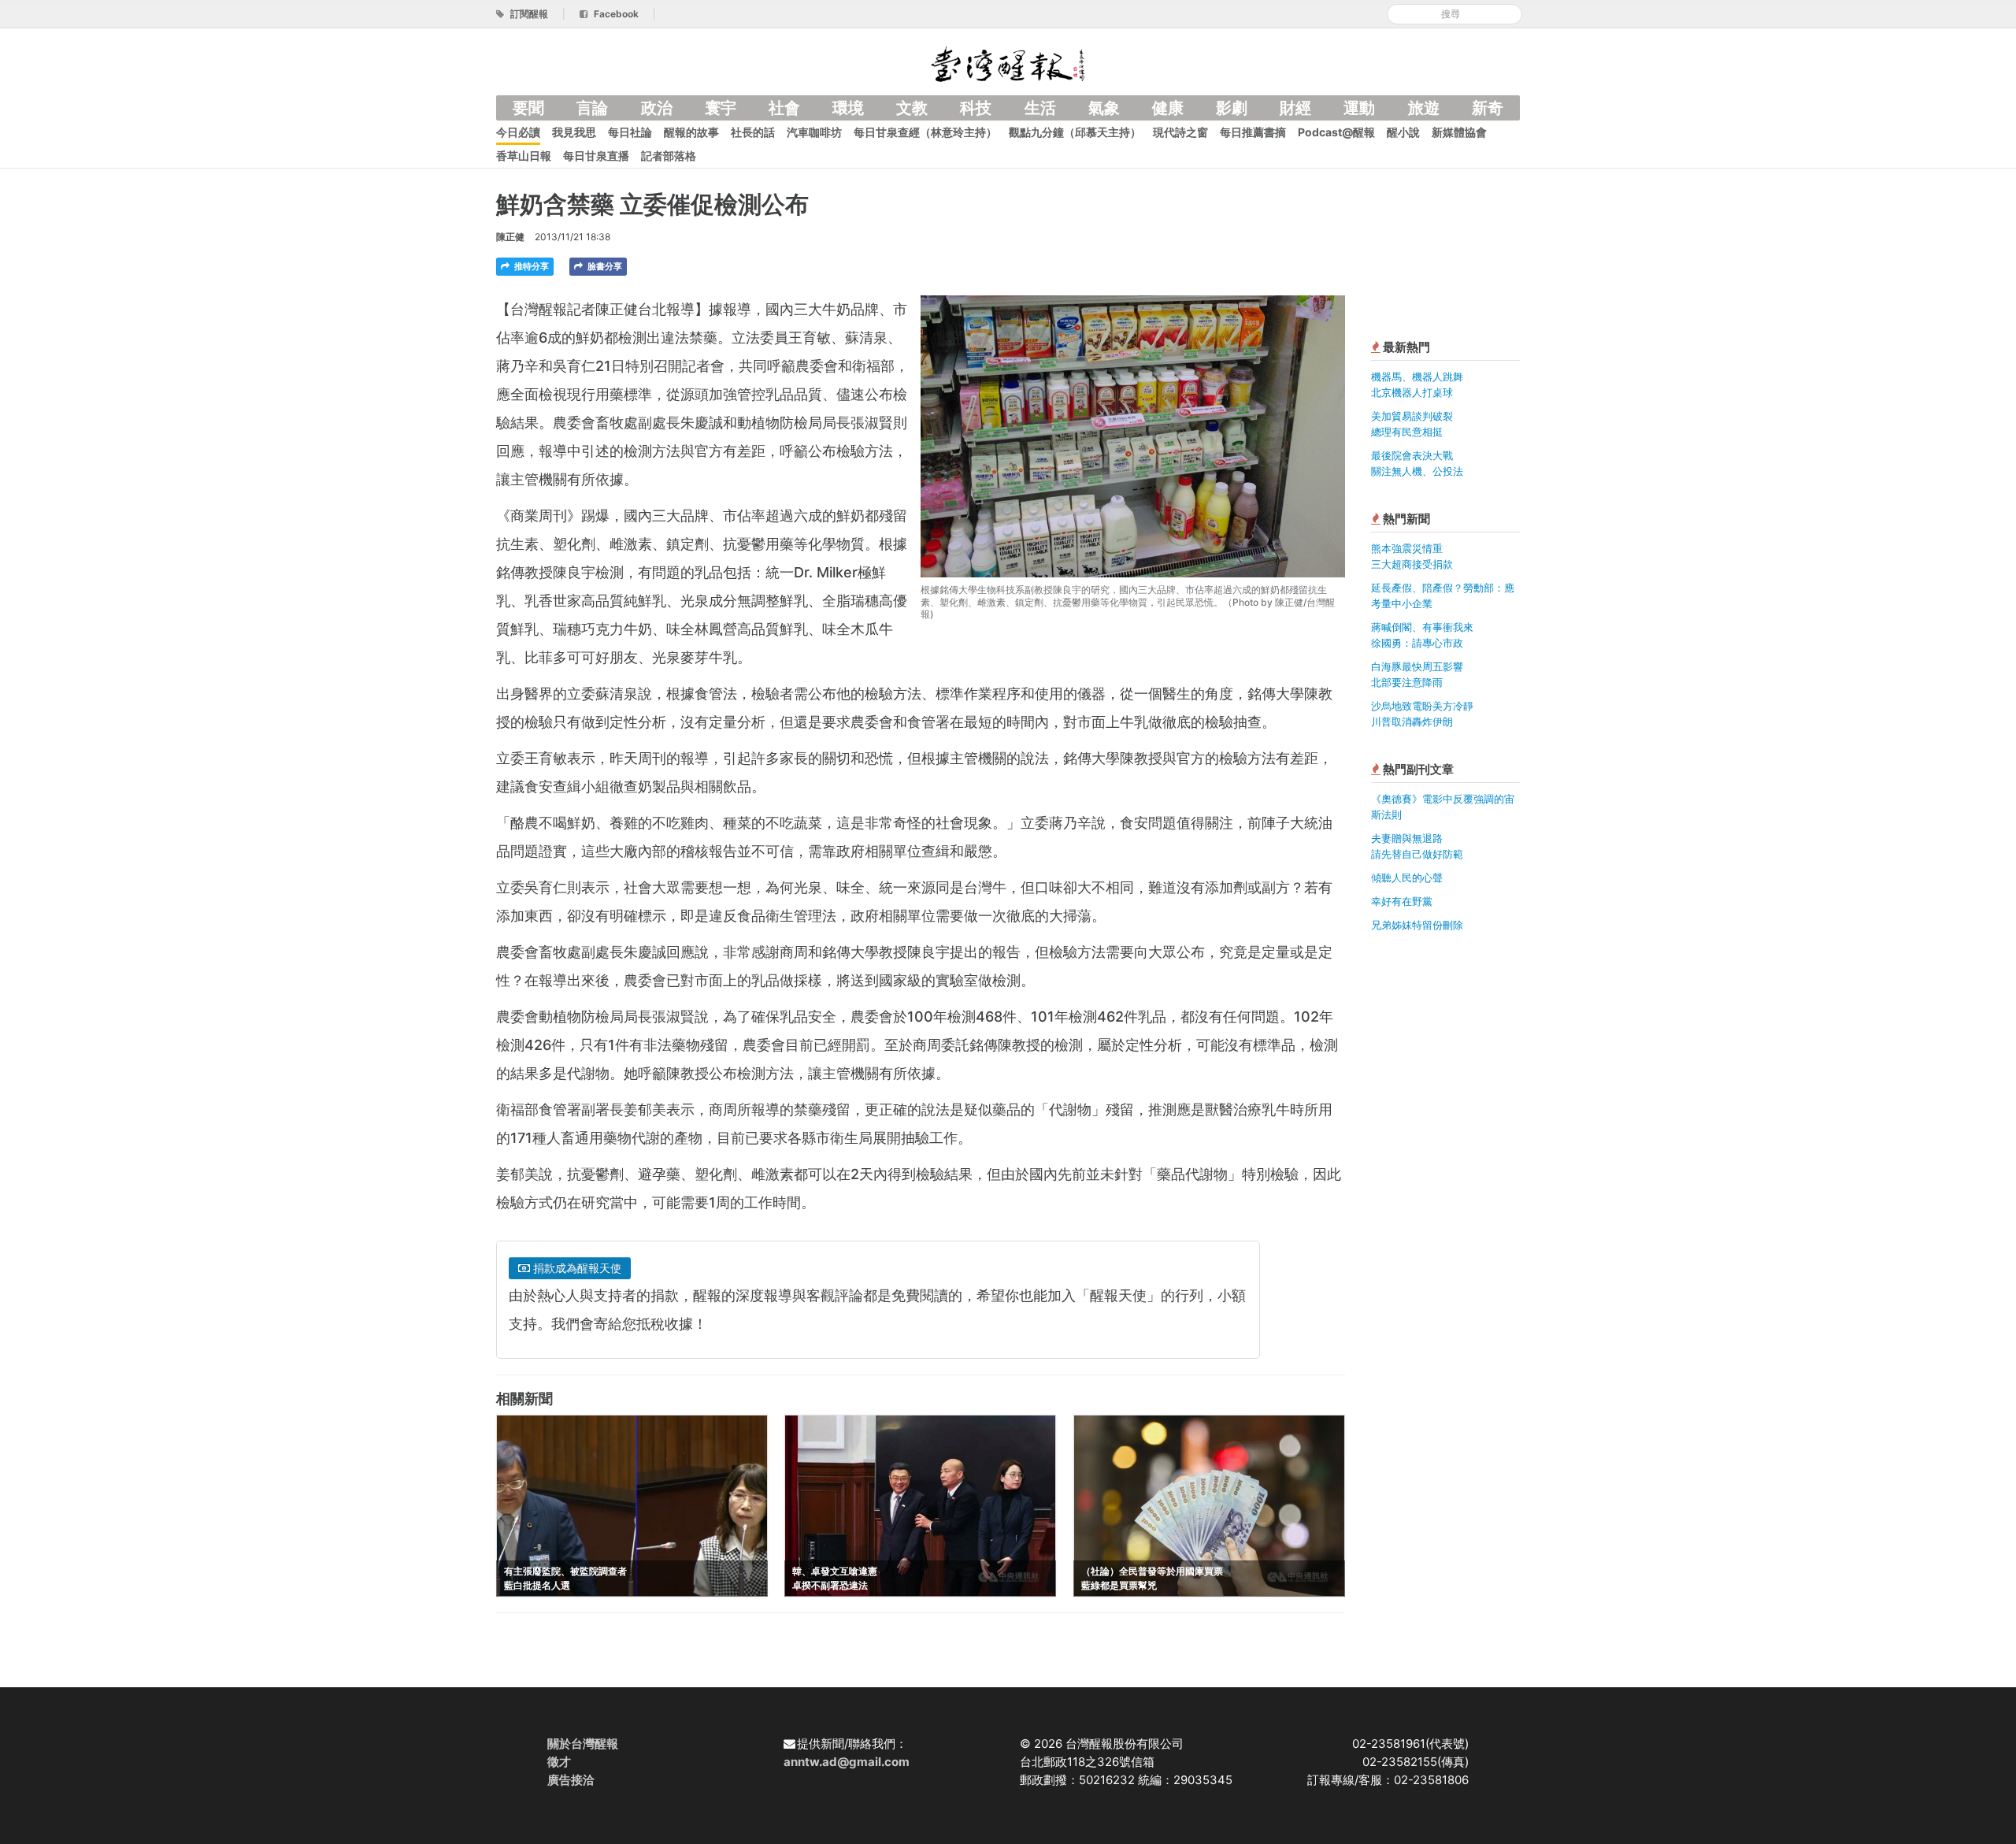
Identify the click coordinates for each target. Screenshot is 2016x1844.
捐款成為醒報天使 (576, 1268)
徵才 (559, 1762)
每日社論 (630, 132)
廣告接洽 (571, 1780)
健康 (1168, 108)
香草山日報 (524, 156)
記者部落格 (669, 156)
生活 (1040, 108)
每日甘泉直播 (596, 156)
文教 (912, 108)
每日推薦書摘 (1253, 132)
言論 (592, 108)
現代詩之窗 (1180, 132)
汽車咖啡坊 (814, 132)
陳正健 (510, 237)
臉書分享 (604, 266)
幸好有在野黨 (1402, 901)
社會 (784, 108)
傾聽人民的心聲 (1407, 877)
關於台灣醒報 (583, 1744)
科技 (976, 108)
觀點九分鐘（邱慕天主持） (1075, 132)
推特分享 (530, 266)
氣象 (1104, 108)
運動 (1359, 108)
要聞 (528, 108)
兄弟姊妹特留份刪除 (1417, 925)
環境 (848, 108)
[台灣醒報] (1008, 63)
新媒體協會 (1459, 132)
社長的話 (753, 132)
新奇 (1488, 108)
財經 (1295, 108)
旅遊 (1424, 108)
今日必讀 (518, 132)
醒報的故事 (691, 132)
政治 (657, 108)
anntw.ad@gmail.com (847, 1762)
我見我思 (574, 132)
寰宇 (721, 108)
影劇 (1232, 108)
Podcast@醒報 (1336, 132)
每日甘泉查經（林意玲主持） (925, 132)
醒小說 (1403, 132)
